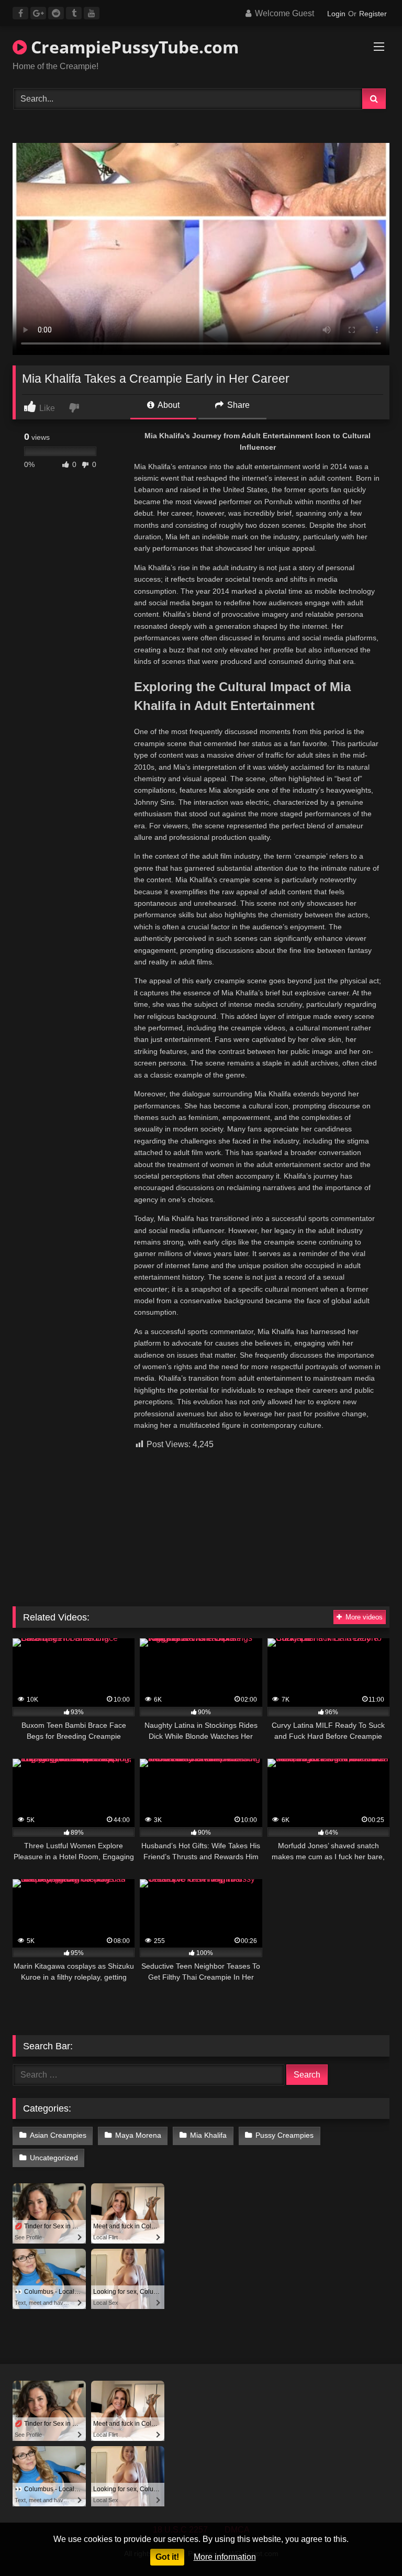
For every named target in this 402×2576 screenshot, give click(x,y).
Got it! (167, 2557)
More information (225, 2557)
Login (336, 14)
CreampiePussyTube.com (133, 47)
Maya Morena (138, 2135)
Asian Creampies (58, 2135)
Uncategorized (54, 2158)
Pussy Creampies (284, 2135)
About (168, 405)
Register (373, 14)
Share (237, 405)
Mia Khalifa (208, 2135)
